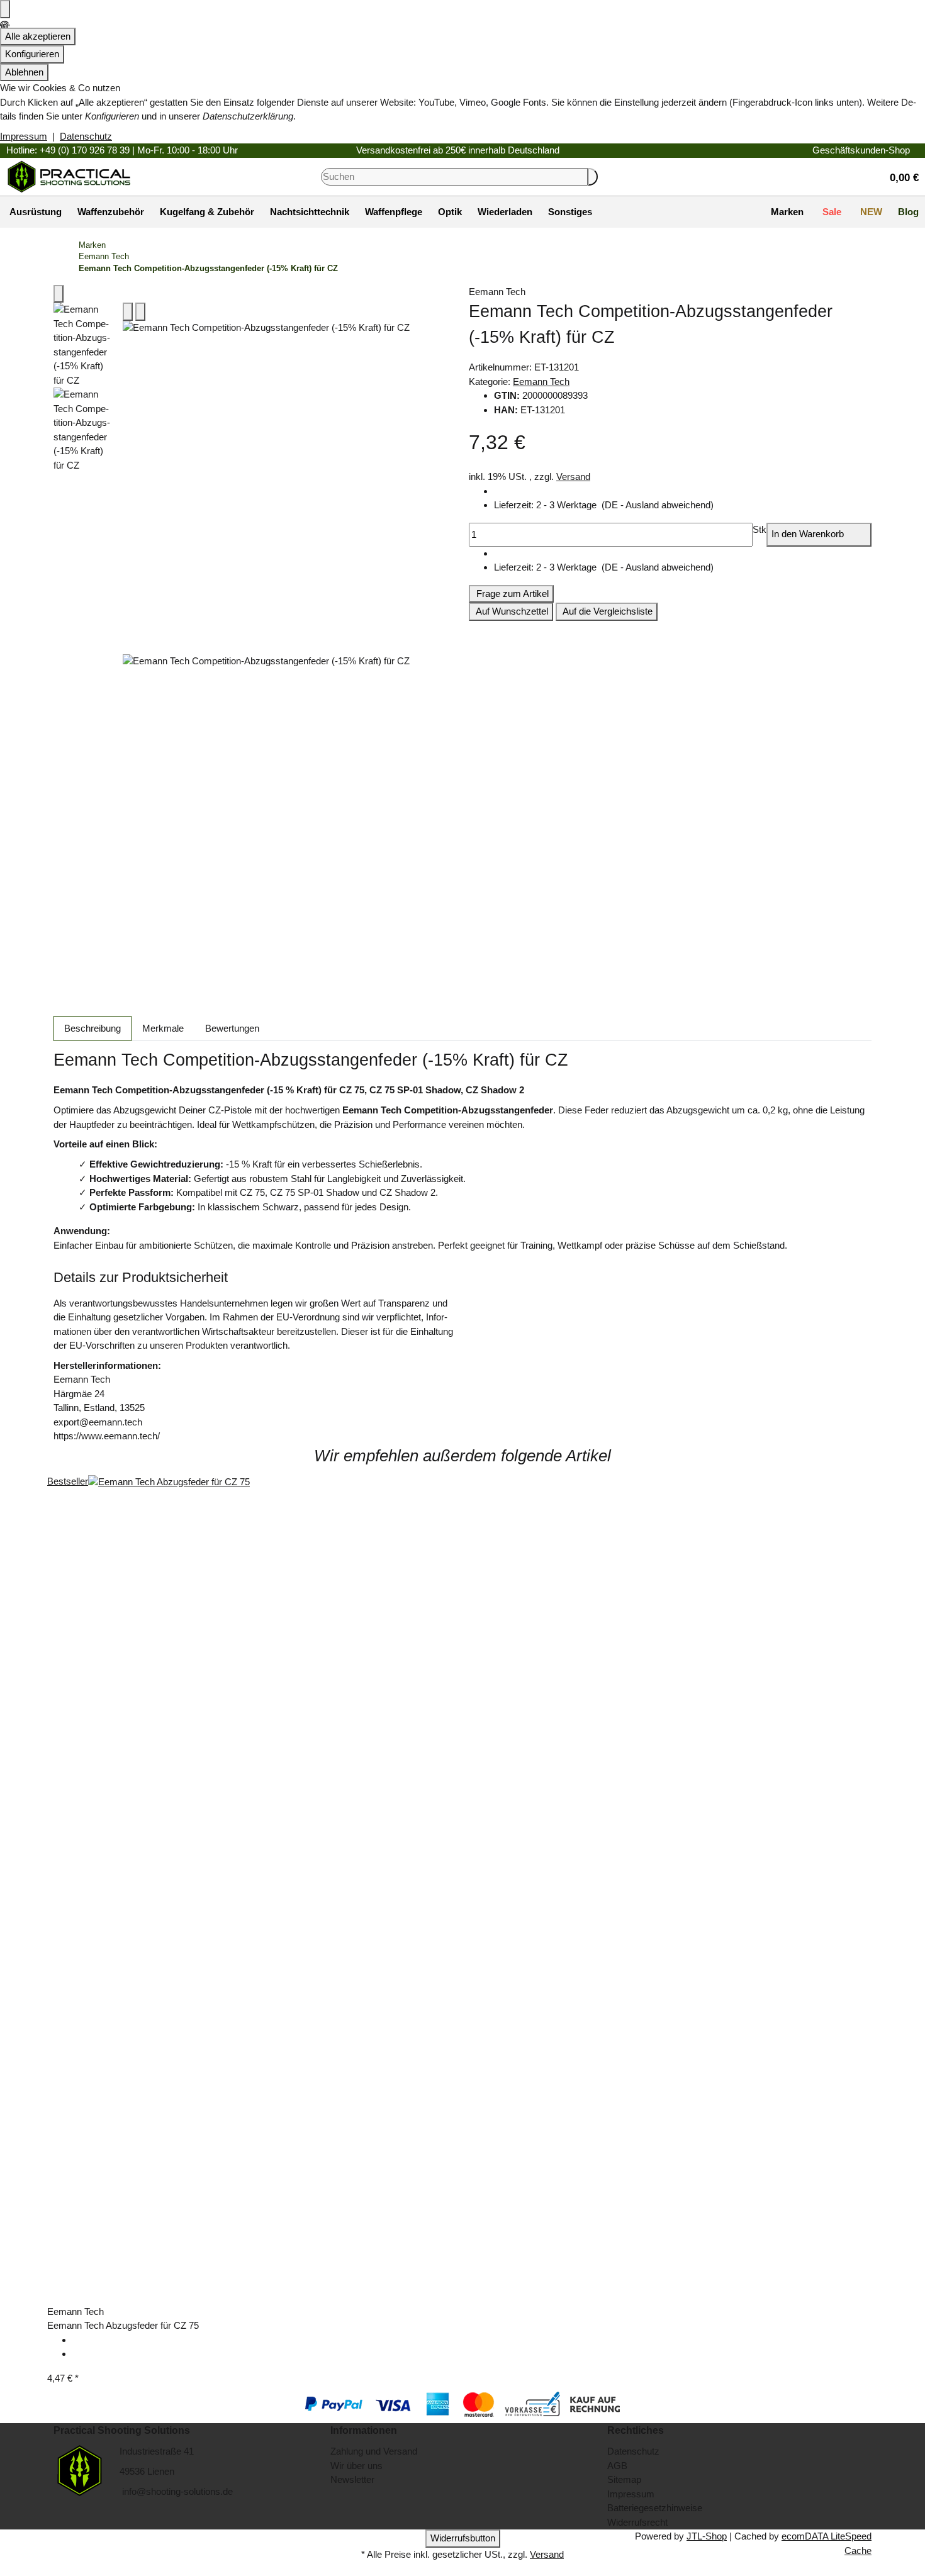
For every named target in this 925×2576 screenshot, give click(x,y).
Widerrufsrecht (637, 2522)
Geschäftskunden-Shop (861, 150)
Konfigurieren (32, 54)
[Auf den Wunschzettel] (140, 312)
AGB (617, 2466)
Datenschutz (86, 136)
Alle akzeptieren (38, 36)
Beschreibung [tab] (92, 1028)
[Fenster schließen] (59, 294)
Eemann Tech (541, 382)
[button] (899, 176)
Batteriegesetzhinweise (655, 2508)
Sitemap (624, 2479)
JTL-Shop (707, 2536)
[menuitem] (34, 212)
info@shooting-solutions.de (176, 2491)
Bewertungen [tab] (232, 1028)
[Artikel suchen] (593, 177)
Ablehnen (24, 72)
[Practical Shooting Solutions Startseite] (69, 176)
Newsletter (352, 2479)
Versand (573, 477)
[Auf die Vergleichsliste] (128, 312)
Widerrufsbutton (463, 2538)
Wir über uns (356, 2466)
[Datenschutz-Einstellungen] (5, 9)
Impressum (24, 136)
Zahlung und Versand (374, 2451)
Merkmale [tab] (163, 1028)
